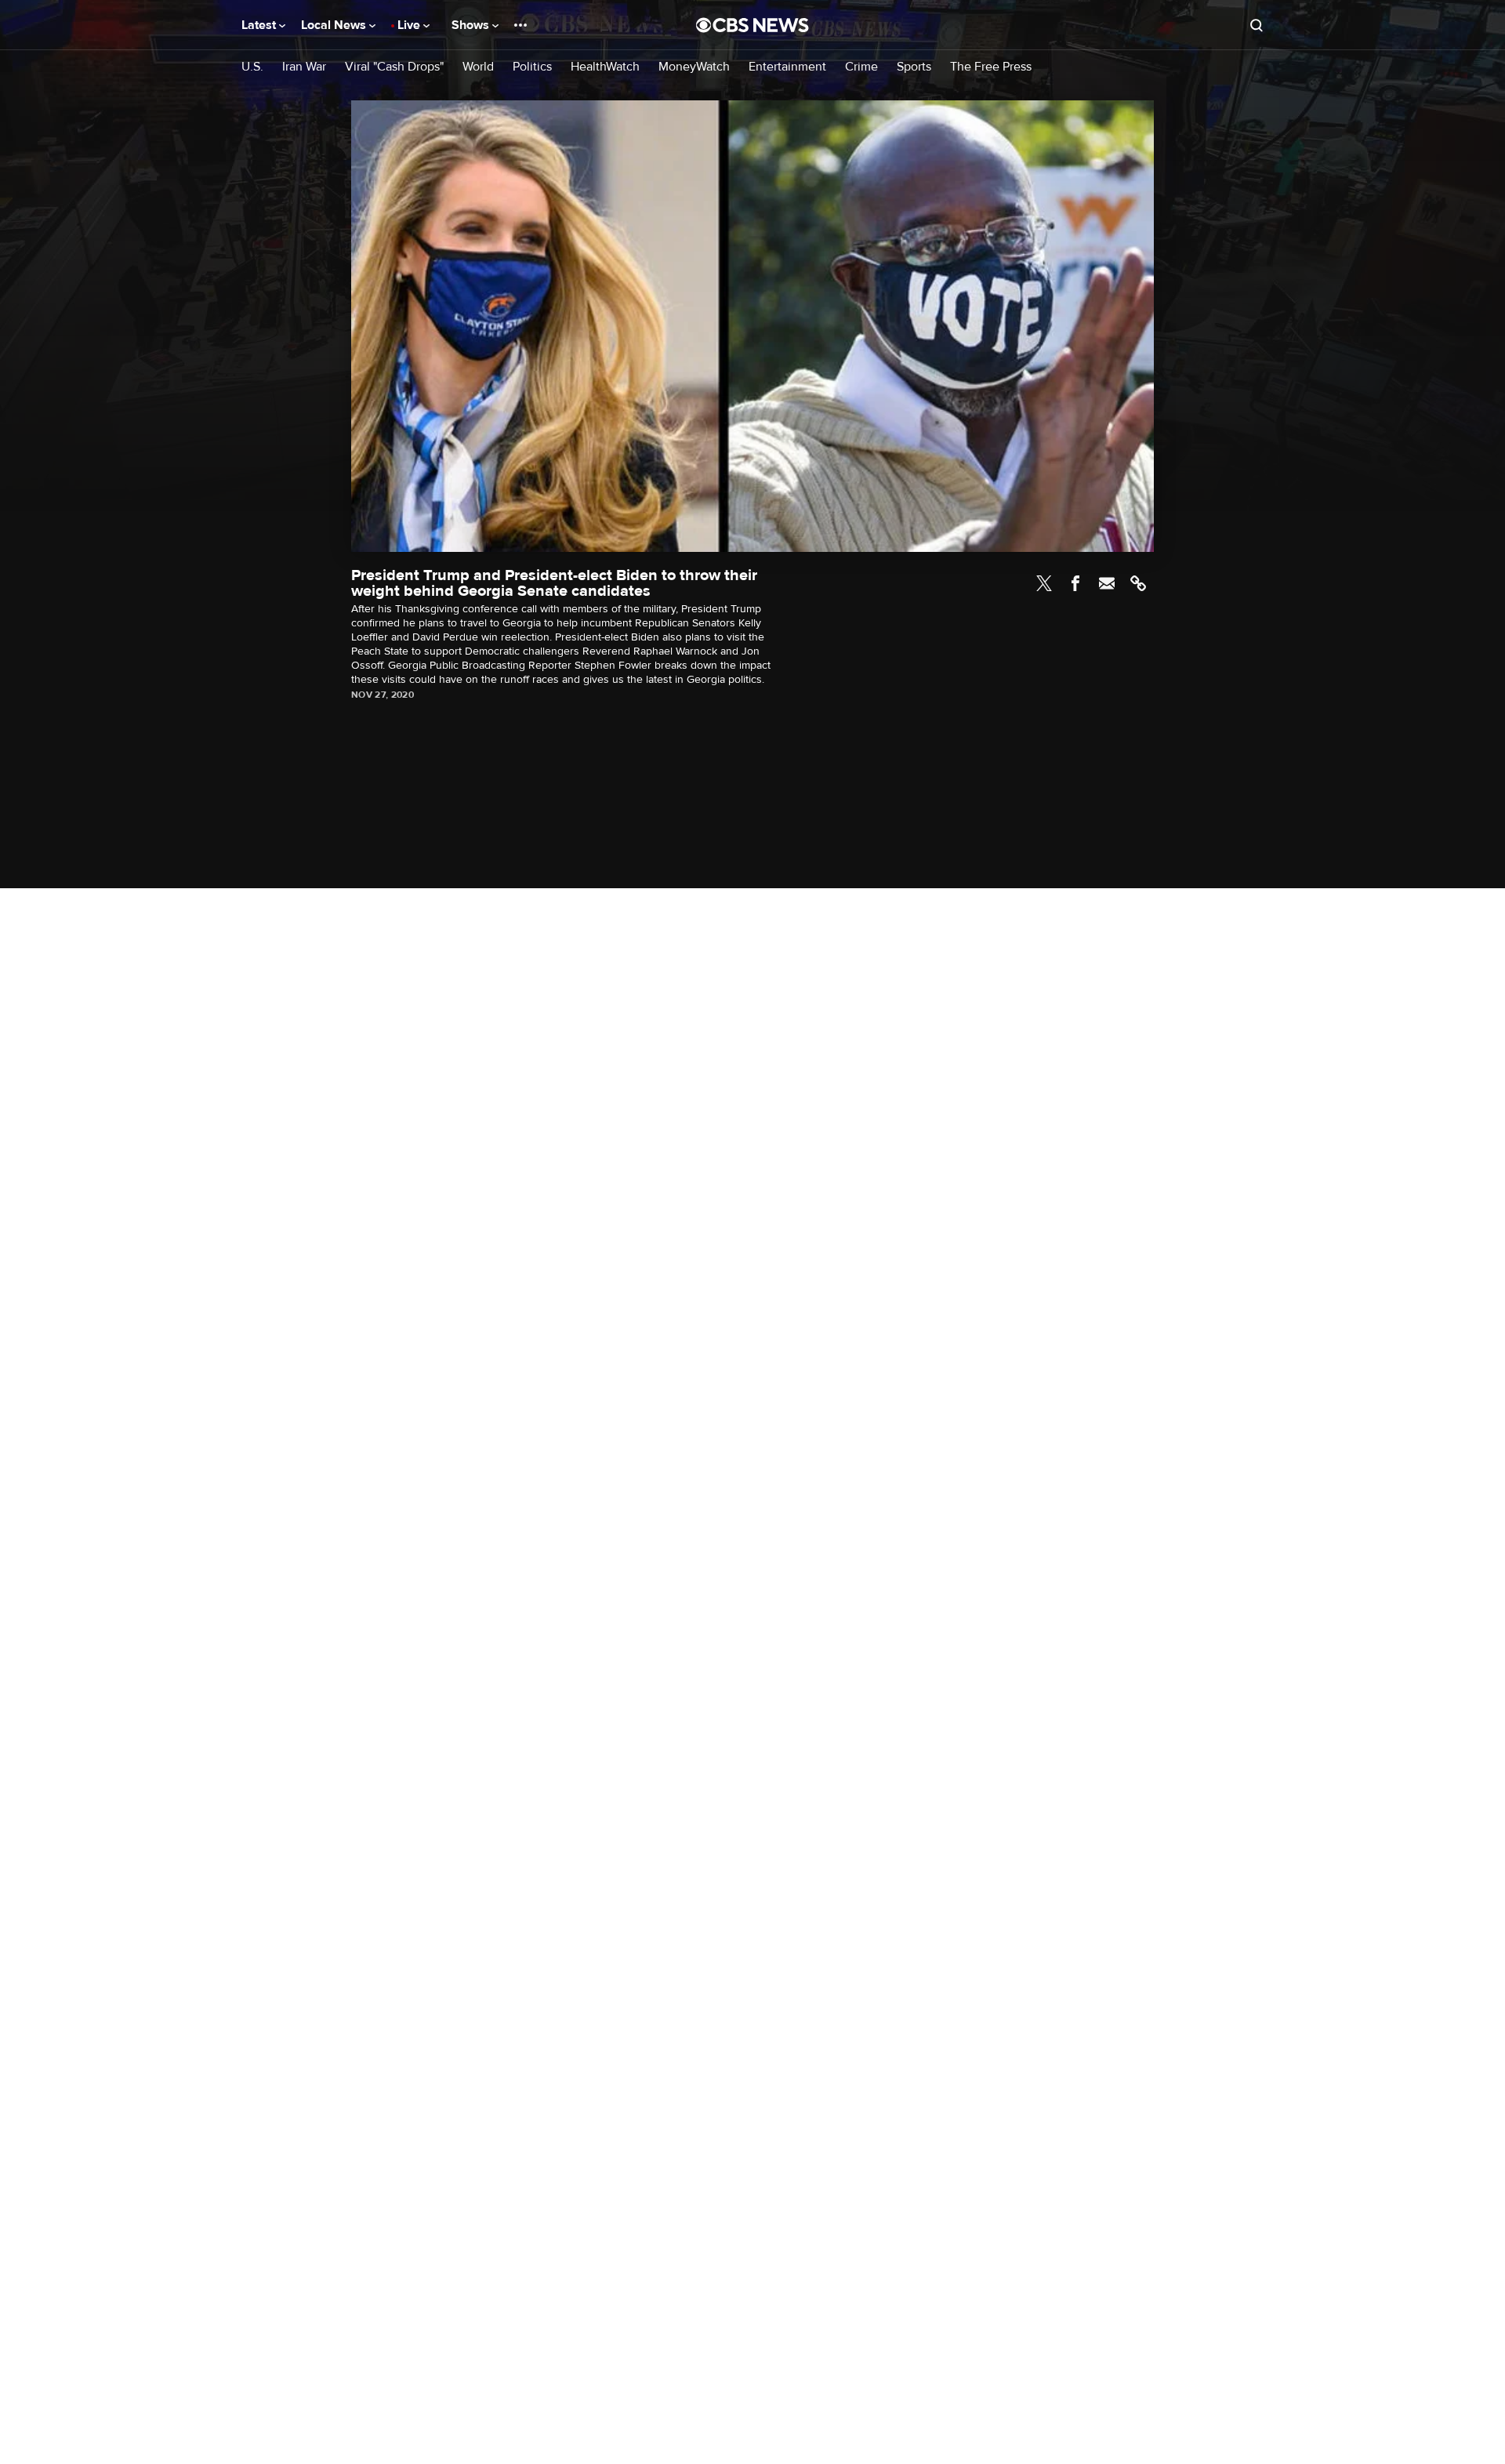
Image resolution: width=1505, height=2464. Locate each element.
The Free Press (991, 67)
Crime (861, 67)
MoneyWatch (694, 67)
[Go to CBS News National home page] (752, 25)
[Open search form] (1257, 25)
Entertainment (787, 67)
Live (410, 25)
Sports (914, 67)
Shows (472, 25)
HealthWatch (605, 67)
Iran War (304, 67)
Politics (532, 67)
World (478, 67)
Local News (335, 25)
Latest (260, 25)
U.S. (252, 67)
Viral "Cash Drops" (394, 67)
